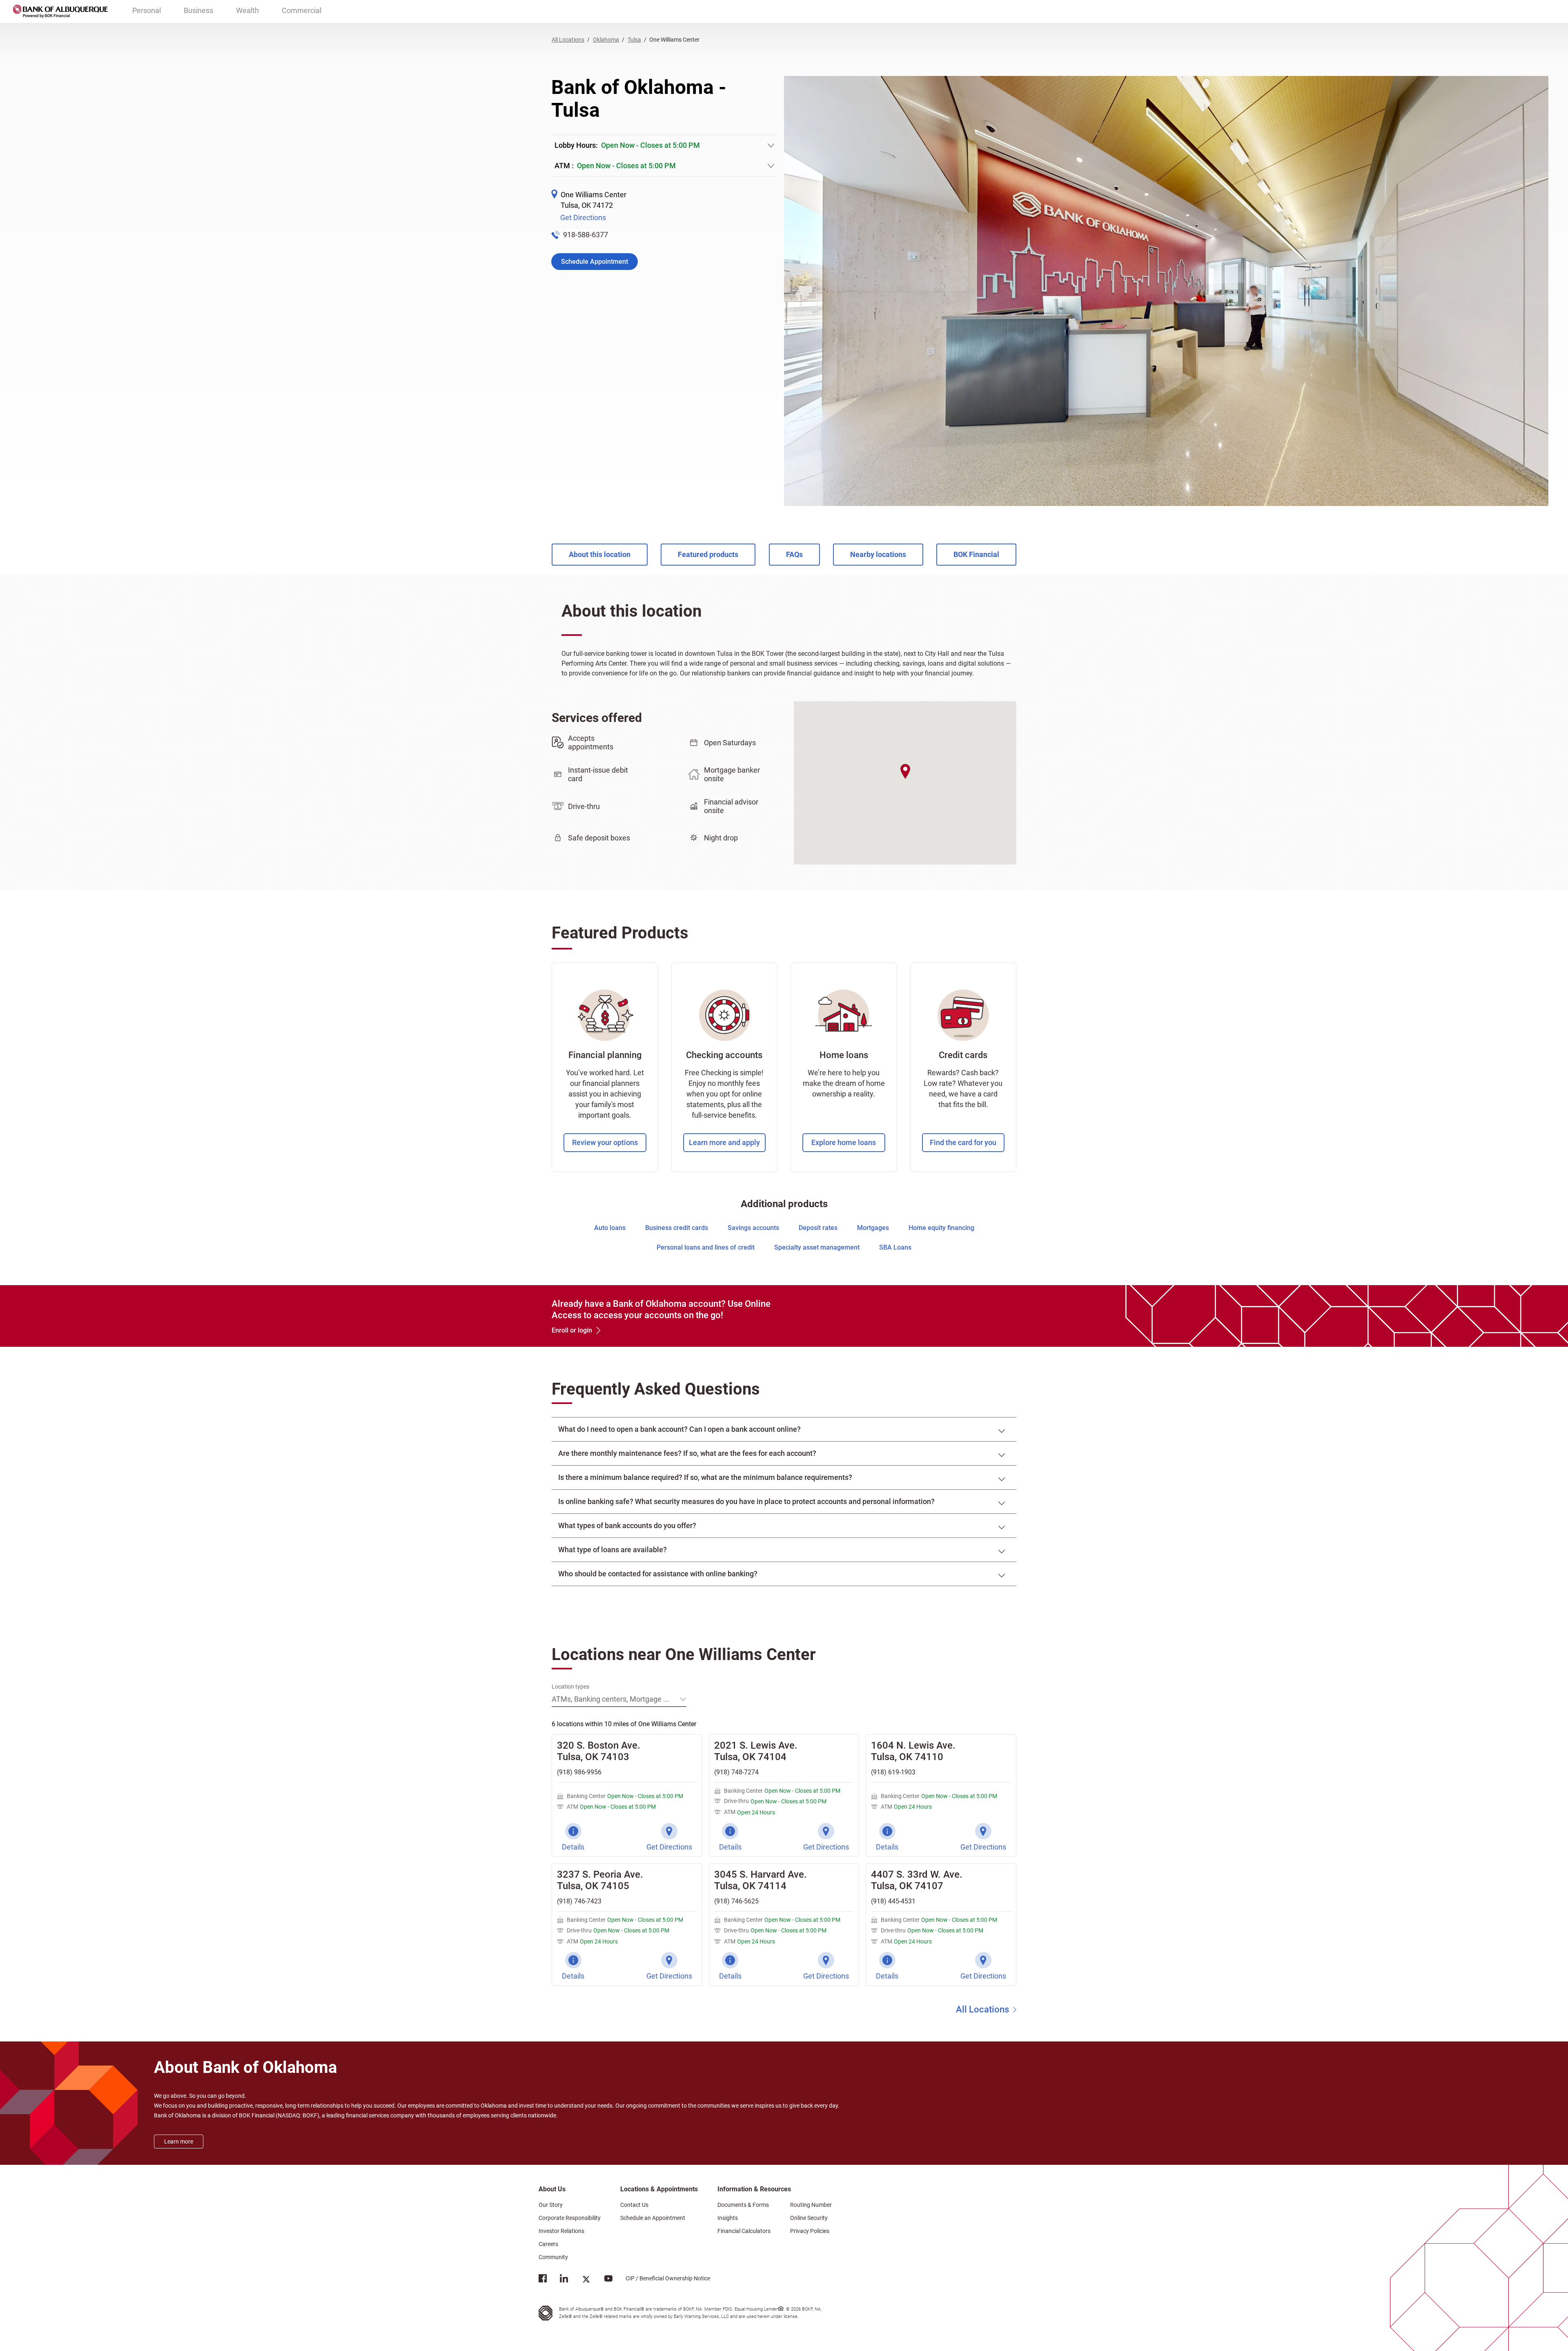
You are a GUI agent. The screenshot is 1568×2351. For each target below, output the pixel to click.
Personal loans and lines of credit (706, 1247)
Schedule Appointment (595, 262)
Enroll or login (572, 1330)
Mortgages (873, 1228)
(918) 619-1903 (893, 1772)
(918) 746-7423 (579, 1901)
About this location (600, 554)
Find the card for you (963, 1142)
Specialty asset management (817, 1247)
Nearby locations (878, 554)
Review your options (605, 1142)
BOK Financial (976, 554)
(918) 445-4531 (893, 1901)
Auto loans (610, 1228)
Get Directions (583, 217)
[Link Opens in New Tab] (543, 2280)
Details (573, 1847)
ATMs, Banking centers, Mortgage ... (610, 1699)
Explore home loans (844, 1142)
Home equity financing (941, 1228)
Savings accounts (753, 1228)
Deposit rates (818, 1228)
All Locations (982, 2009)
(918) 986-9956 (579, 1772)
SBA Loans (895, 1247)
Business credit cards (677, 1228)
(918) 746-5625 (736, 1901)
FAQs (794, 554)
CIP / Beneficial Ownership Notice (661, 2278)
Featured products (708, 554)
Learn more (179, 2142)
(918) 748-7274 (736, 1772)
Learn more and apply (724, 1142)
